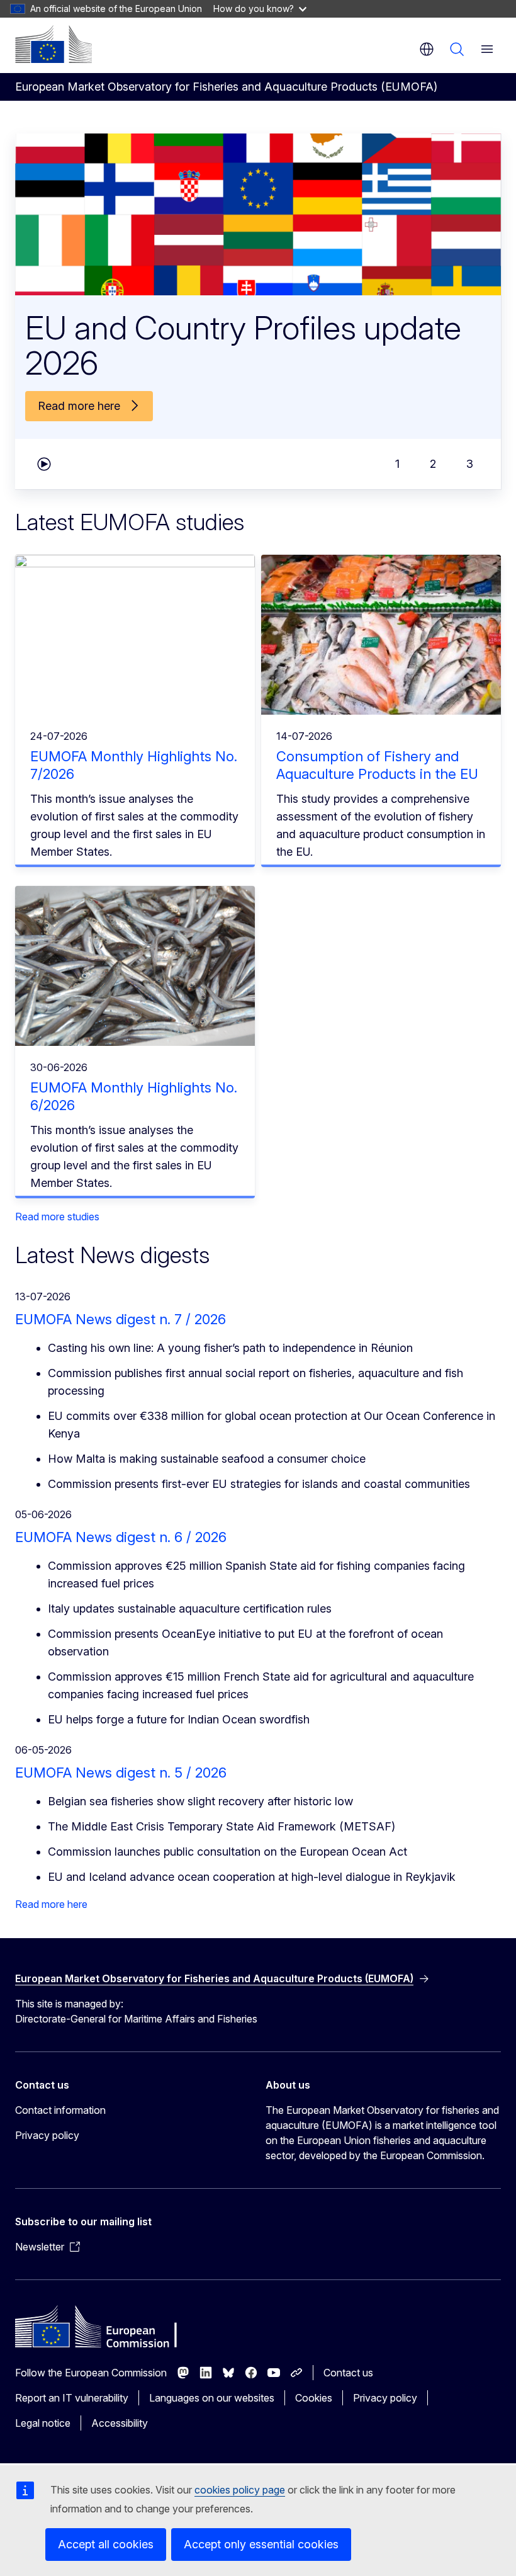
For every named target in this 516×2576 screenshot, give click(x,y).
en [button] (427, 49)
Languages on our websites (212, 2398)
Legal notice (43, 2423)
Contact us (348, 2373)
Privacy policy (47, 2135)
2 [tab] (433, 464)
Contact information (60, 2110)
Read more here (51, 1904)
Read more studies (57, 1217)
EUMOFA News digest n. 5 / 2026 (121, 1773)
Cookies (314, 2398)
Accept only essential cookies (261, 2544)
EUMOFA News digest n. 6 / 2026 (121, 1537)
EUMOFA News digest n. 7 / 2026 (121, 1319)
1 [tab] (397, 464)
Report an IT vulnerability (72, 2398)
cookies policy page (240, 2490)
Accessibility (120, 2423)
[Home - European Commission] (53, 44)
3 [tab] (470, 464)
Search (457, 49)
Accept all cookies (106, 2544)
